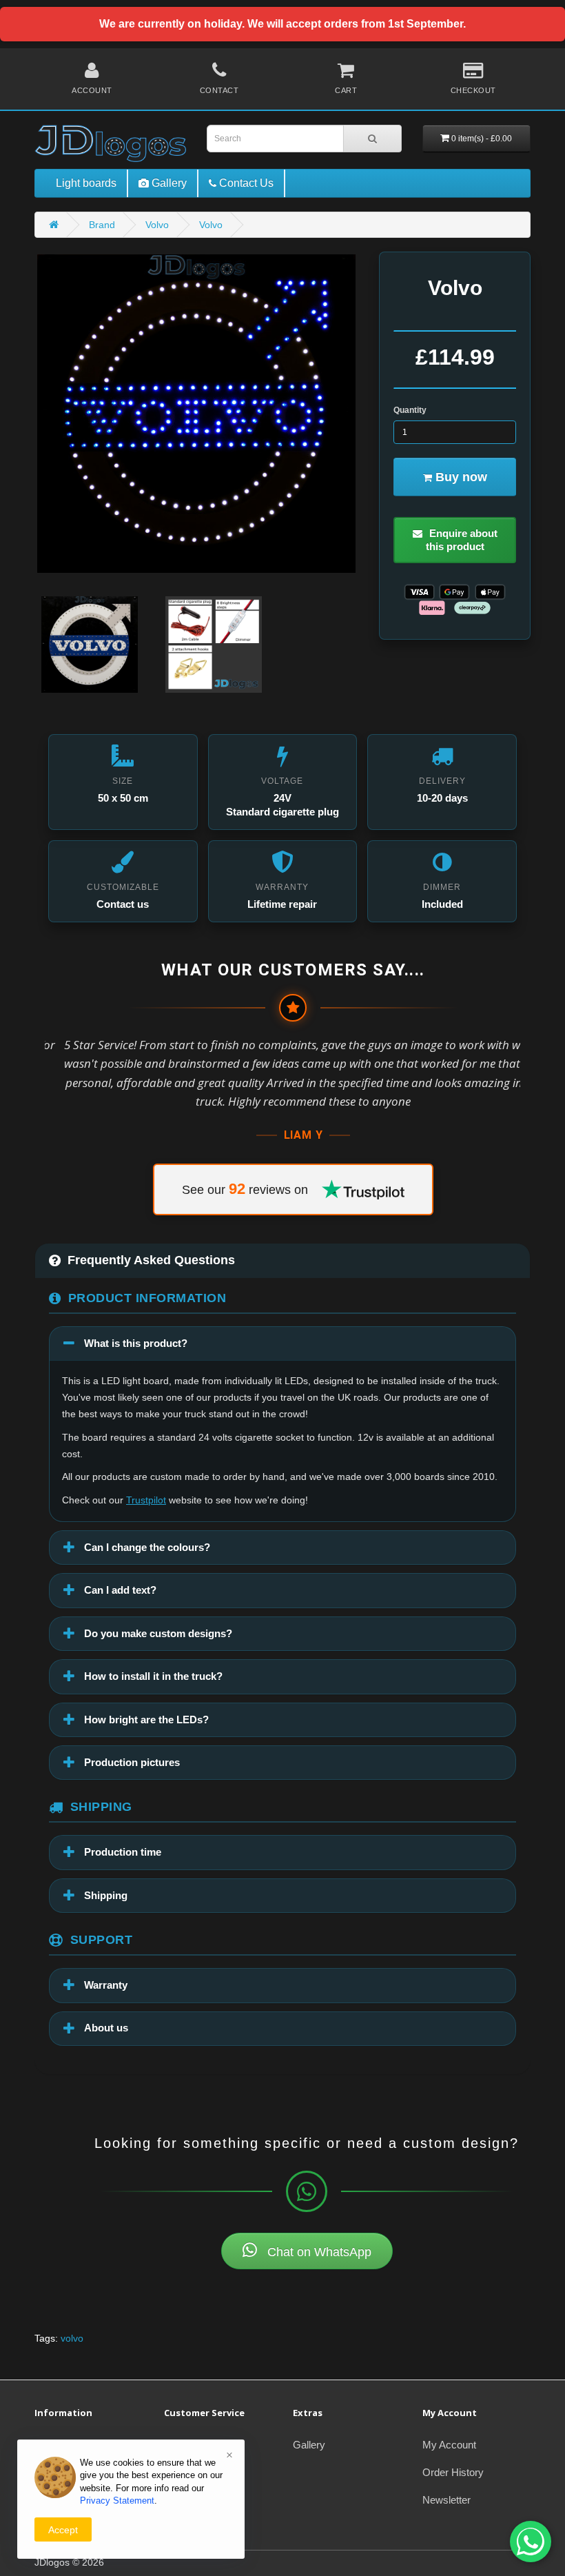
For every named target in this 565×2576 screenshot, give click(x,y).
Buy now (460, 477)
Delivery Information (80, 2445)
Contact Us (189, 2445)
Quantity (410, 410)
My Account (449, 2445)
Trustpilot (146, 1500)
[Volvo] (196, 414)
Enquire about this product (462, 540)
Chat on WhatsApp (318, 2252)
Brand (102, 225)
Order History (453, 2472)
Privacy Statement (117, 2501)
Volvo (157, 225)
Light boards (86, 183)
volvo (72, 2338)
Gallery (309, 2445)
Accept (63, 2530)
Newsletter (446, 2500)
